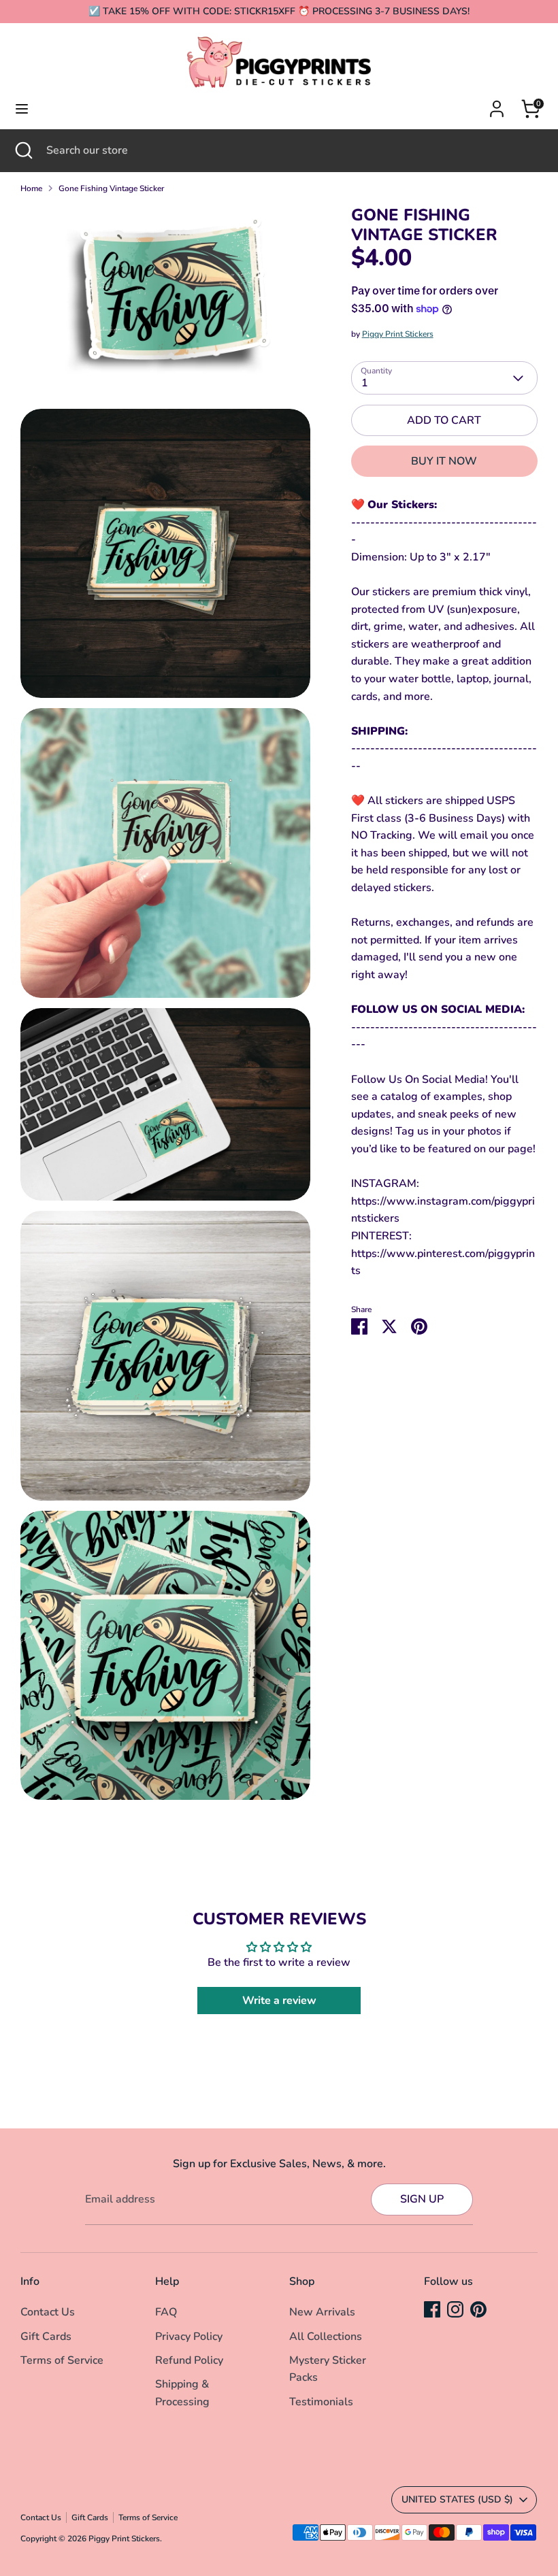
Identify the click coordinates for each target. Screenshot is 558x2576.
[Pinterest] (478, 2309)
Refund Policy (189, 2360)
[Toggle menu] (22, 109)
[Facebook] (432, 2309)
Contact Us (48, 2312)
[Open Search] (23, 150)
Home (31, 188)
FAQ (166, 2312)
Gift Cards (46, 2337)
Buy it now (444, 461)
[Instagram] (455, 2309)
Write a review (279, 2001)
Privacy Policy (189, 2337)
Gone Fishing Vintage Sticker (111, 188)
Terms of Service (62, 2360)
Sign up (422, 2199)
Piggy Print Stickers (398, 334)
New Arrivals (322, 2312)
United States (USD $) (457, 2499)
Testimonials (321, 2402)
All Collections (326, 2337)
